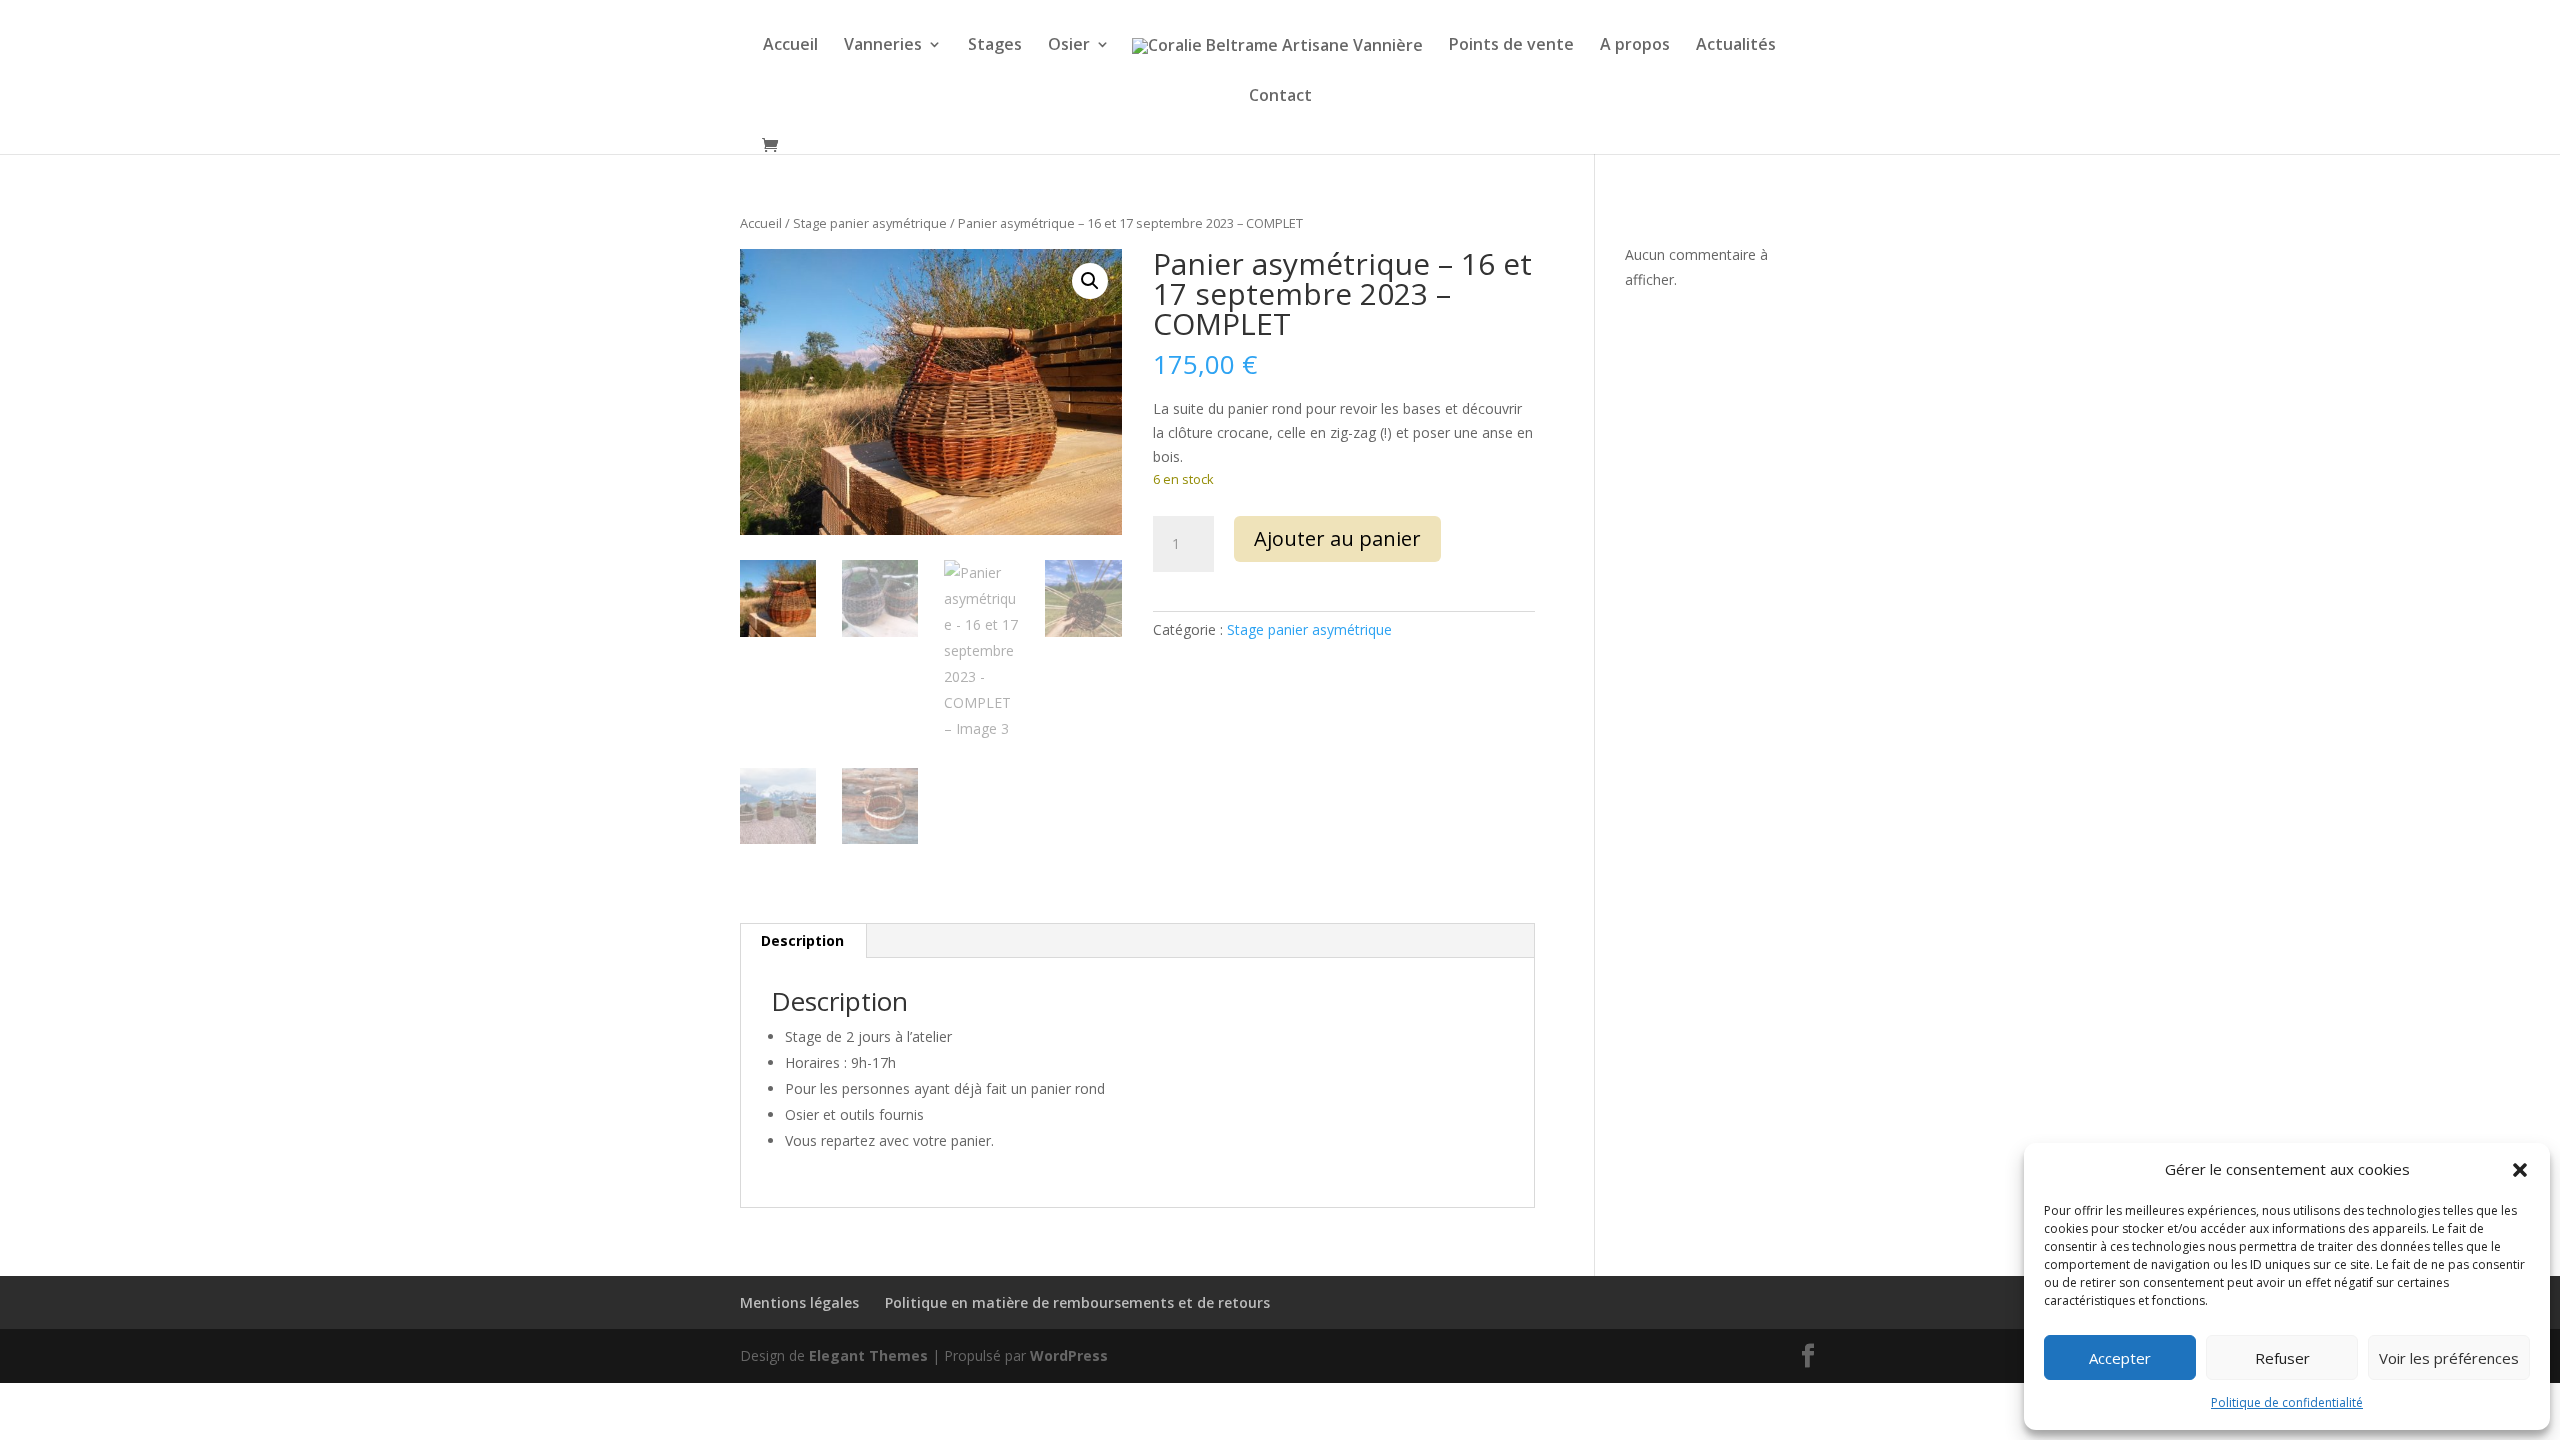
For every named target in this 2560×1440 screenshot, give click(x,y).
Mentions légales (799, 1302)
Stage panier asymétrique (870, 223)
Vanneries (883, 46)
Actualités (1736, 46)
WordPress (1069, 1355)
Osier (1069, 46)
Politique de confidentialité (2287, 1402)
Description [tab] (802, 940)
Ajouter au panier (1337, 538)
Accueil (790, 46)
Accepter (2120, 1358)
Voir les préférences (2449, 1358)
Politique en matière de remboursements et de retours (1077, 1302)
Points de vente (1511, 46)
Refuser (2282, 1358)
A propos (1635, 46)
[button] (2520, 1170)
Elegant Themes (868, 1355)
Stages (995, 46)
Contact (1280, 97)
